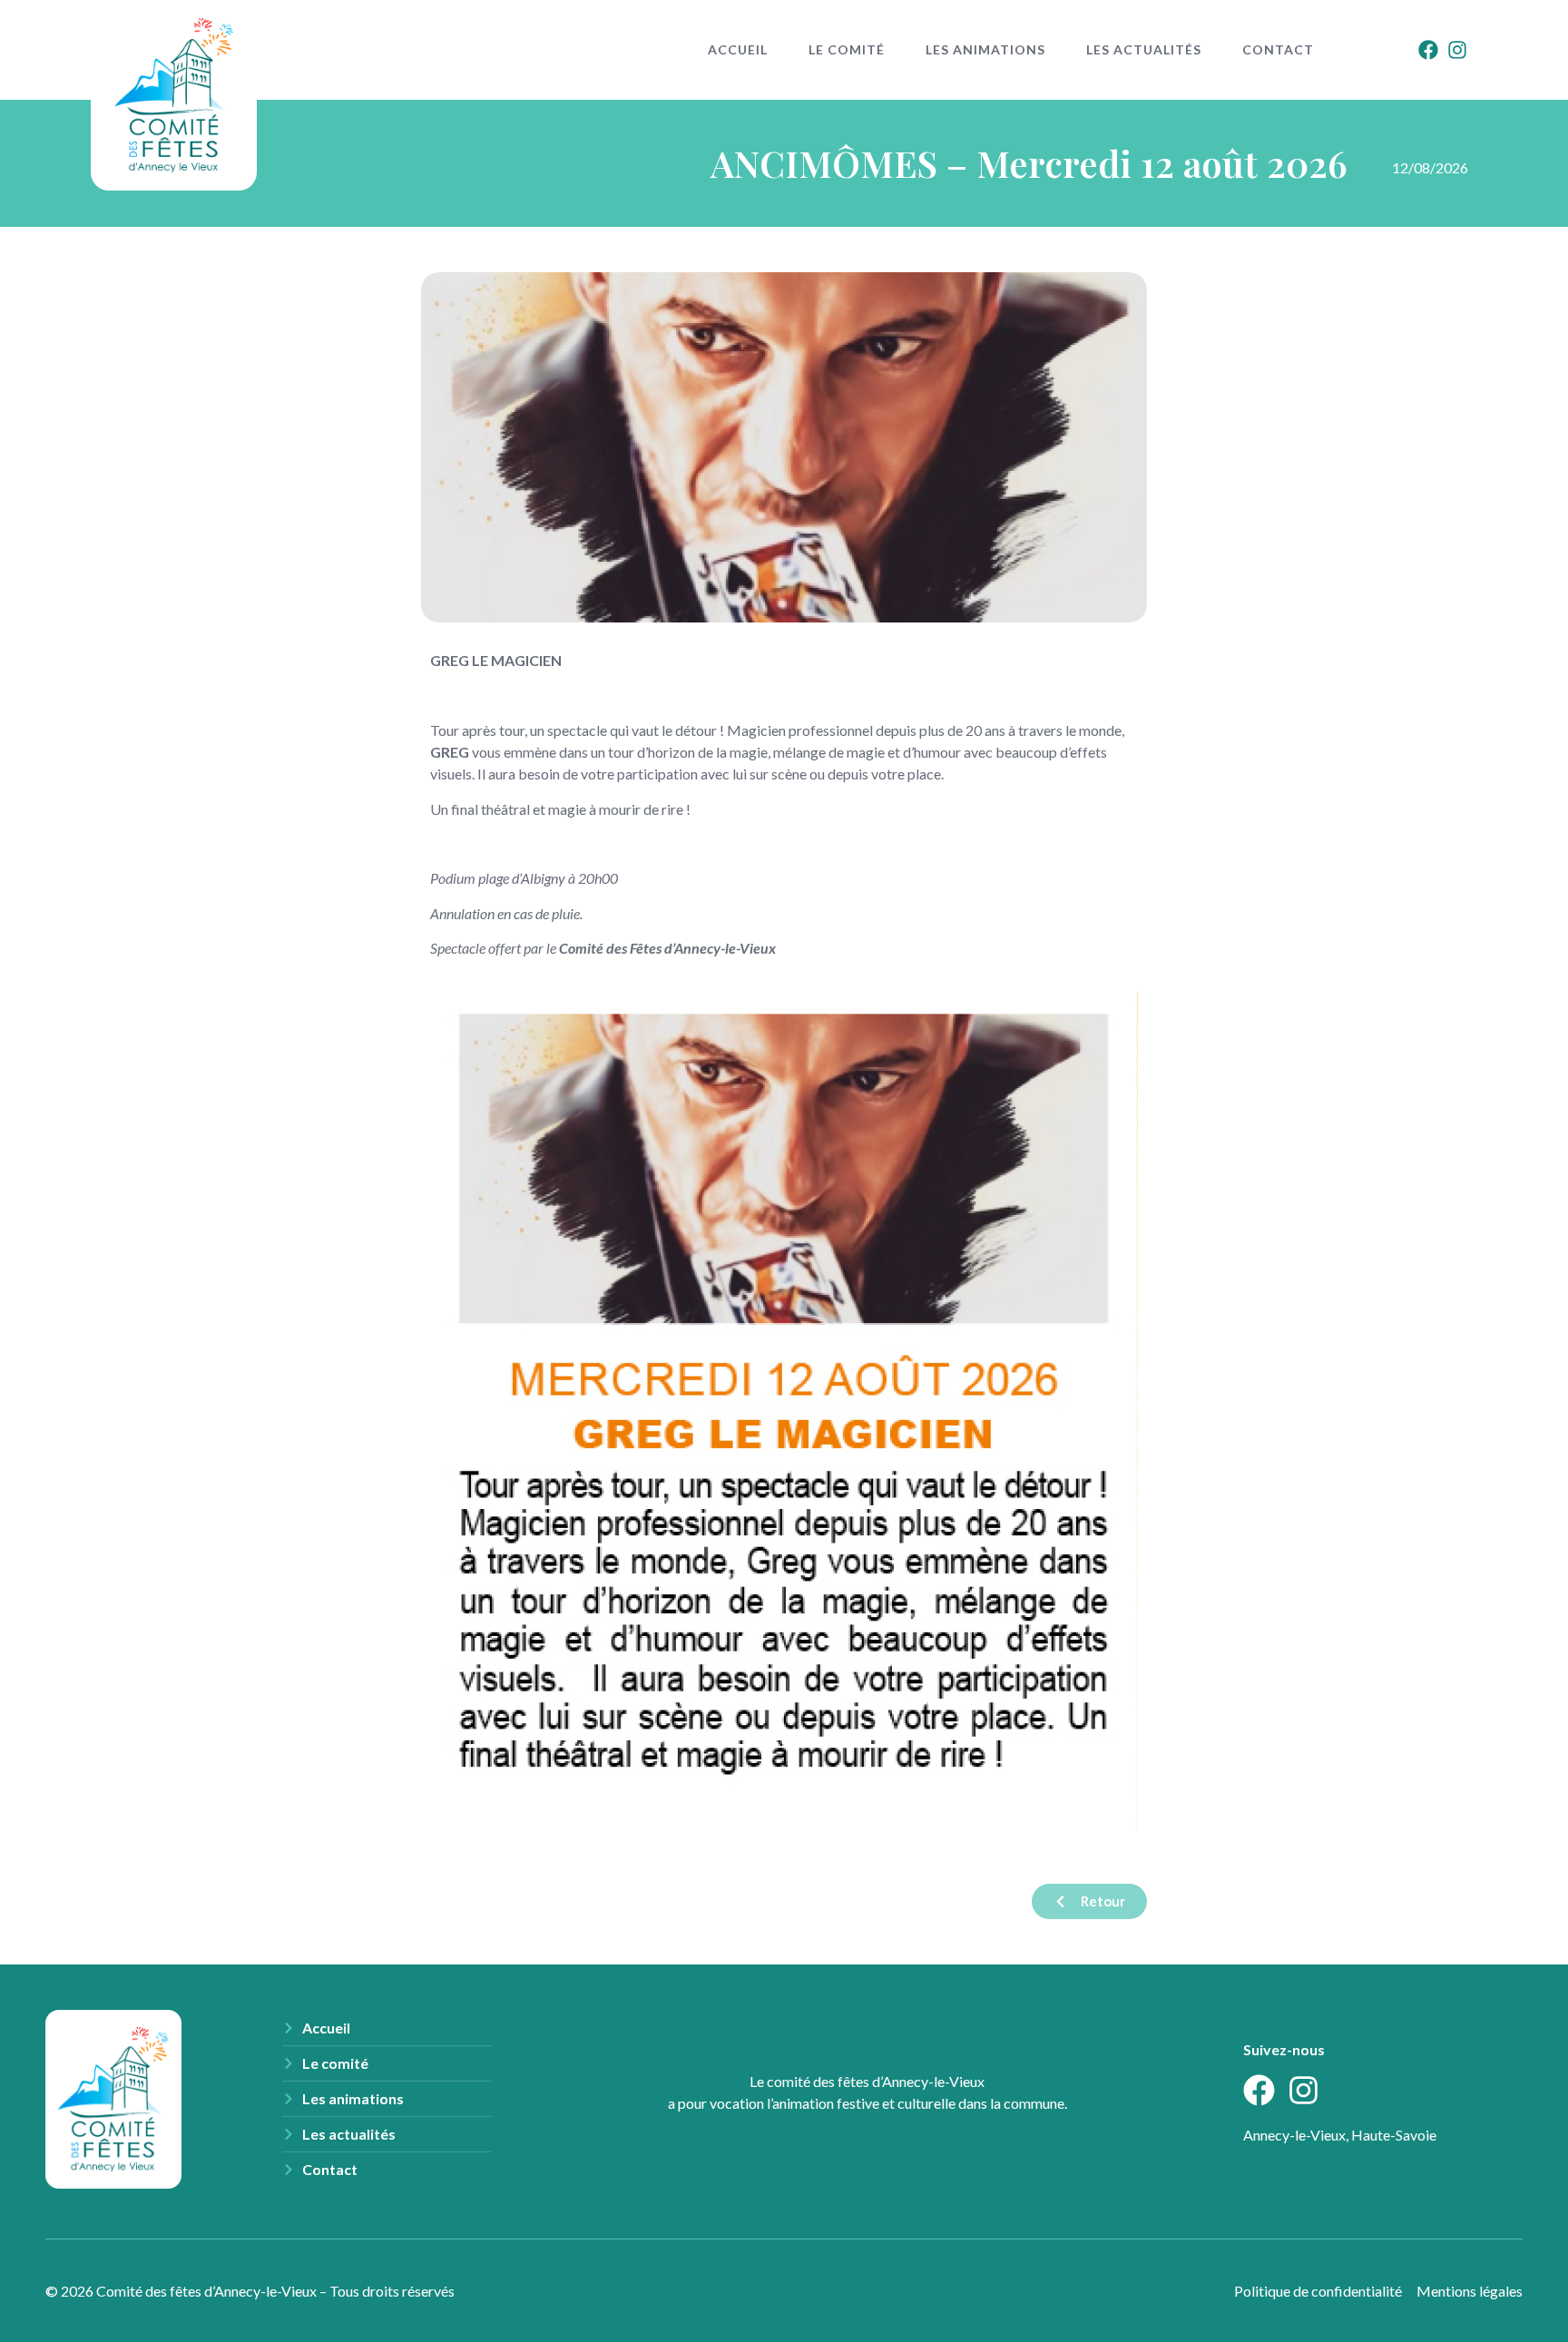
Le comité (847, 49)
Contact (1278, 49)
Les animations (985, 49)
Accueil (738, 49)
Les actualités (1144, 49)
